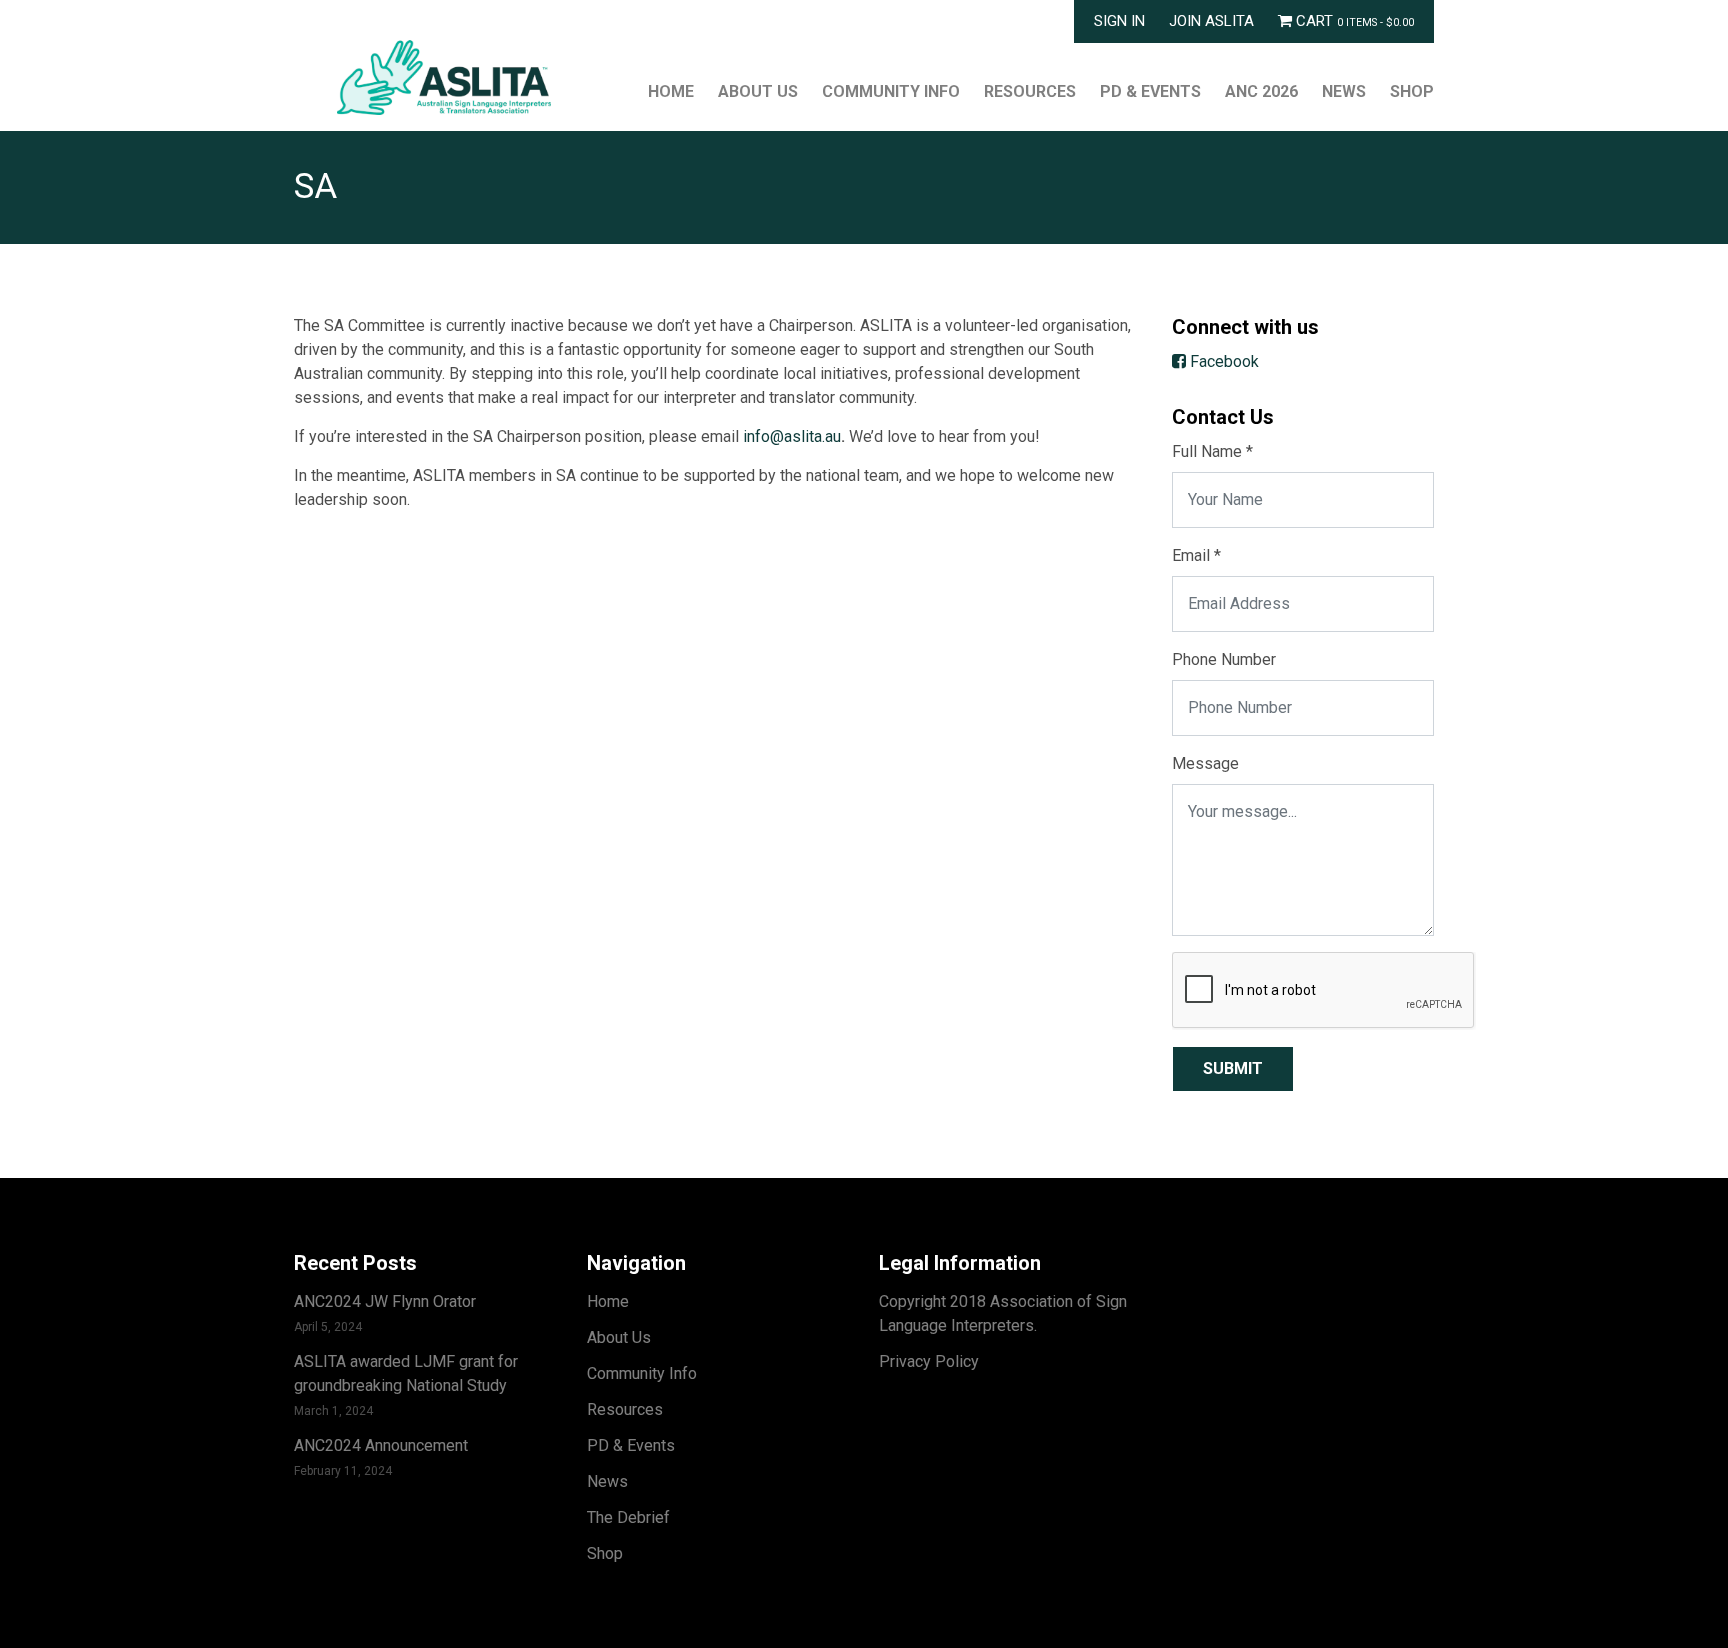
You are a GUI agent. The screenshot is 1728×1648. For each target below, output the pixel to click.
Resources (1030, 91)
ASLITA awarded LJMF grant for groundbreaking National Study (406, 1373)
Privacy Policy (929, 1361)
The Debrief (628, 1517)
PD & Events (1150, 91)
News (1344, 91)
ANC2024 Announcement (381, 1445)
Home (671, 91)
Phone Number (1224, 659)
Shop (1412, 91)
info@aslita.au (792, 436)
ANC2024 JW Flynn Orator (385, 1301)
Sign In (1119, 21)
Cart (1353, 21)
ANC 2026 (1261, 91)
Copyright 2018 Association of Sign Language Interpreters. (1003, 1313)
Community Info (891, 91)
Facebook (1222, 361)
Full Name (1212, 451)
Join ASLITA (1211, 21)
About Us (758, 91)
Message (1205, 763)
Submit (1233, 1068)
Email (1196, 555)
